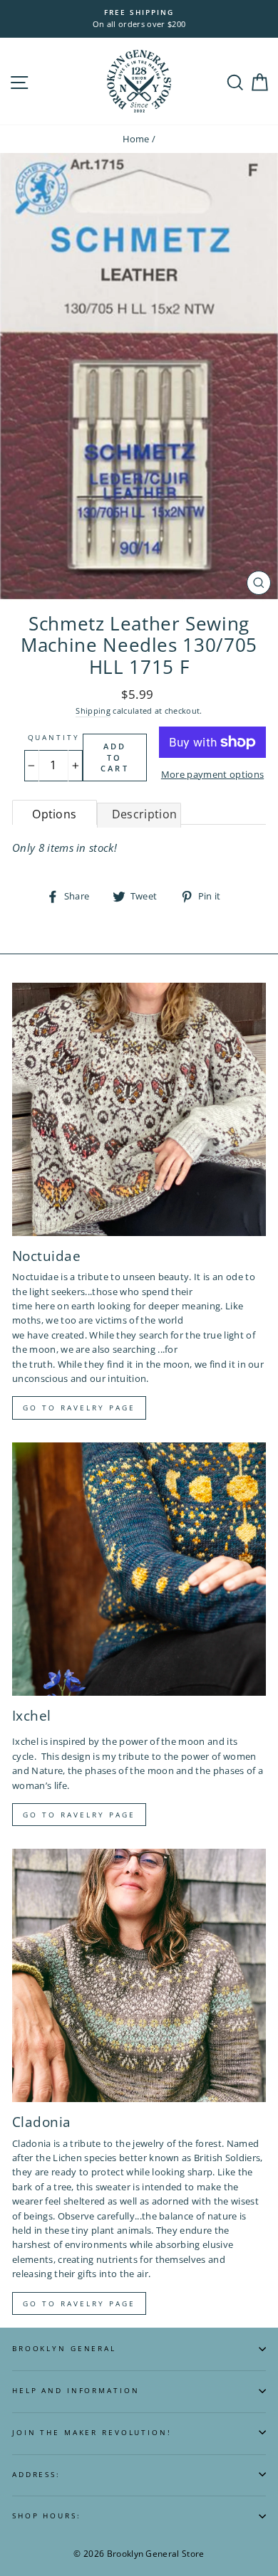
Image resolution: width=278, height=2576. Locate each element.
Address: (36, 2475)
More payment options (212, 774)
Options (54, 814)
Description (145, 814)
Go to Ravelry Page (79, 2303)
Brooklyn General (64, 2349)
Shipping (93, 711)
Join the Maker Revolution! (92, 2433)
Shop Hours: (47, 2516)
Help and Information (76, 2391)
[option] (139, 19)
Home (136, 139)
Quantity (54, 738)
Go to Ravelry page (79, 1408)
